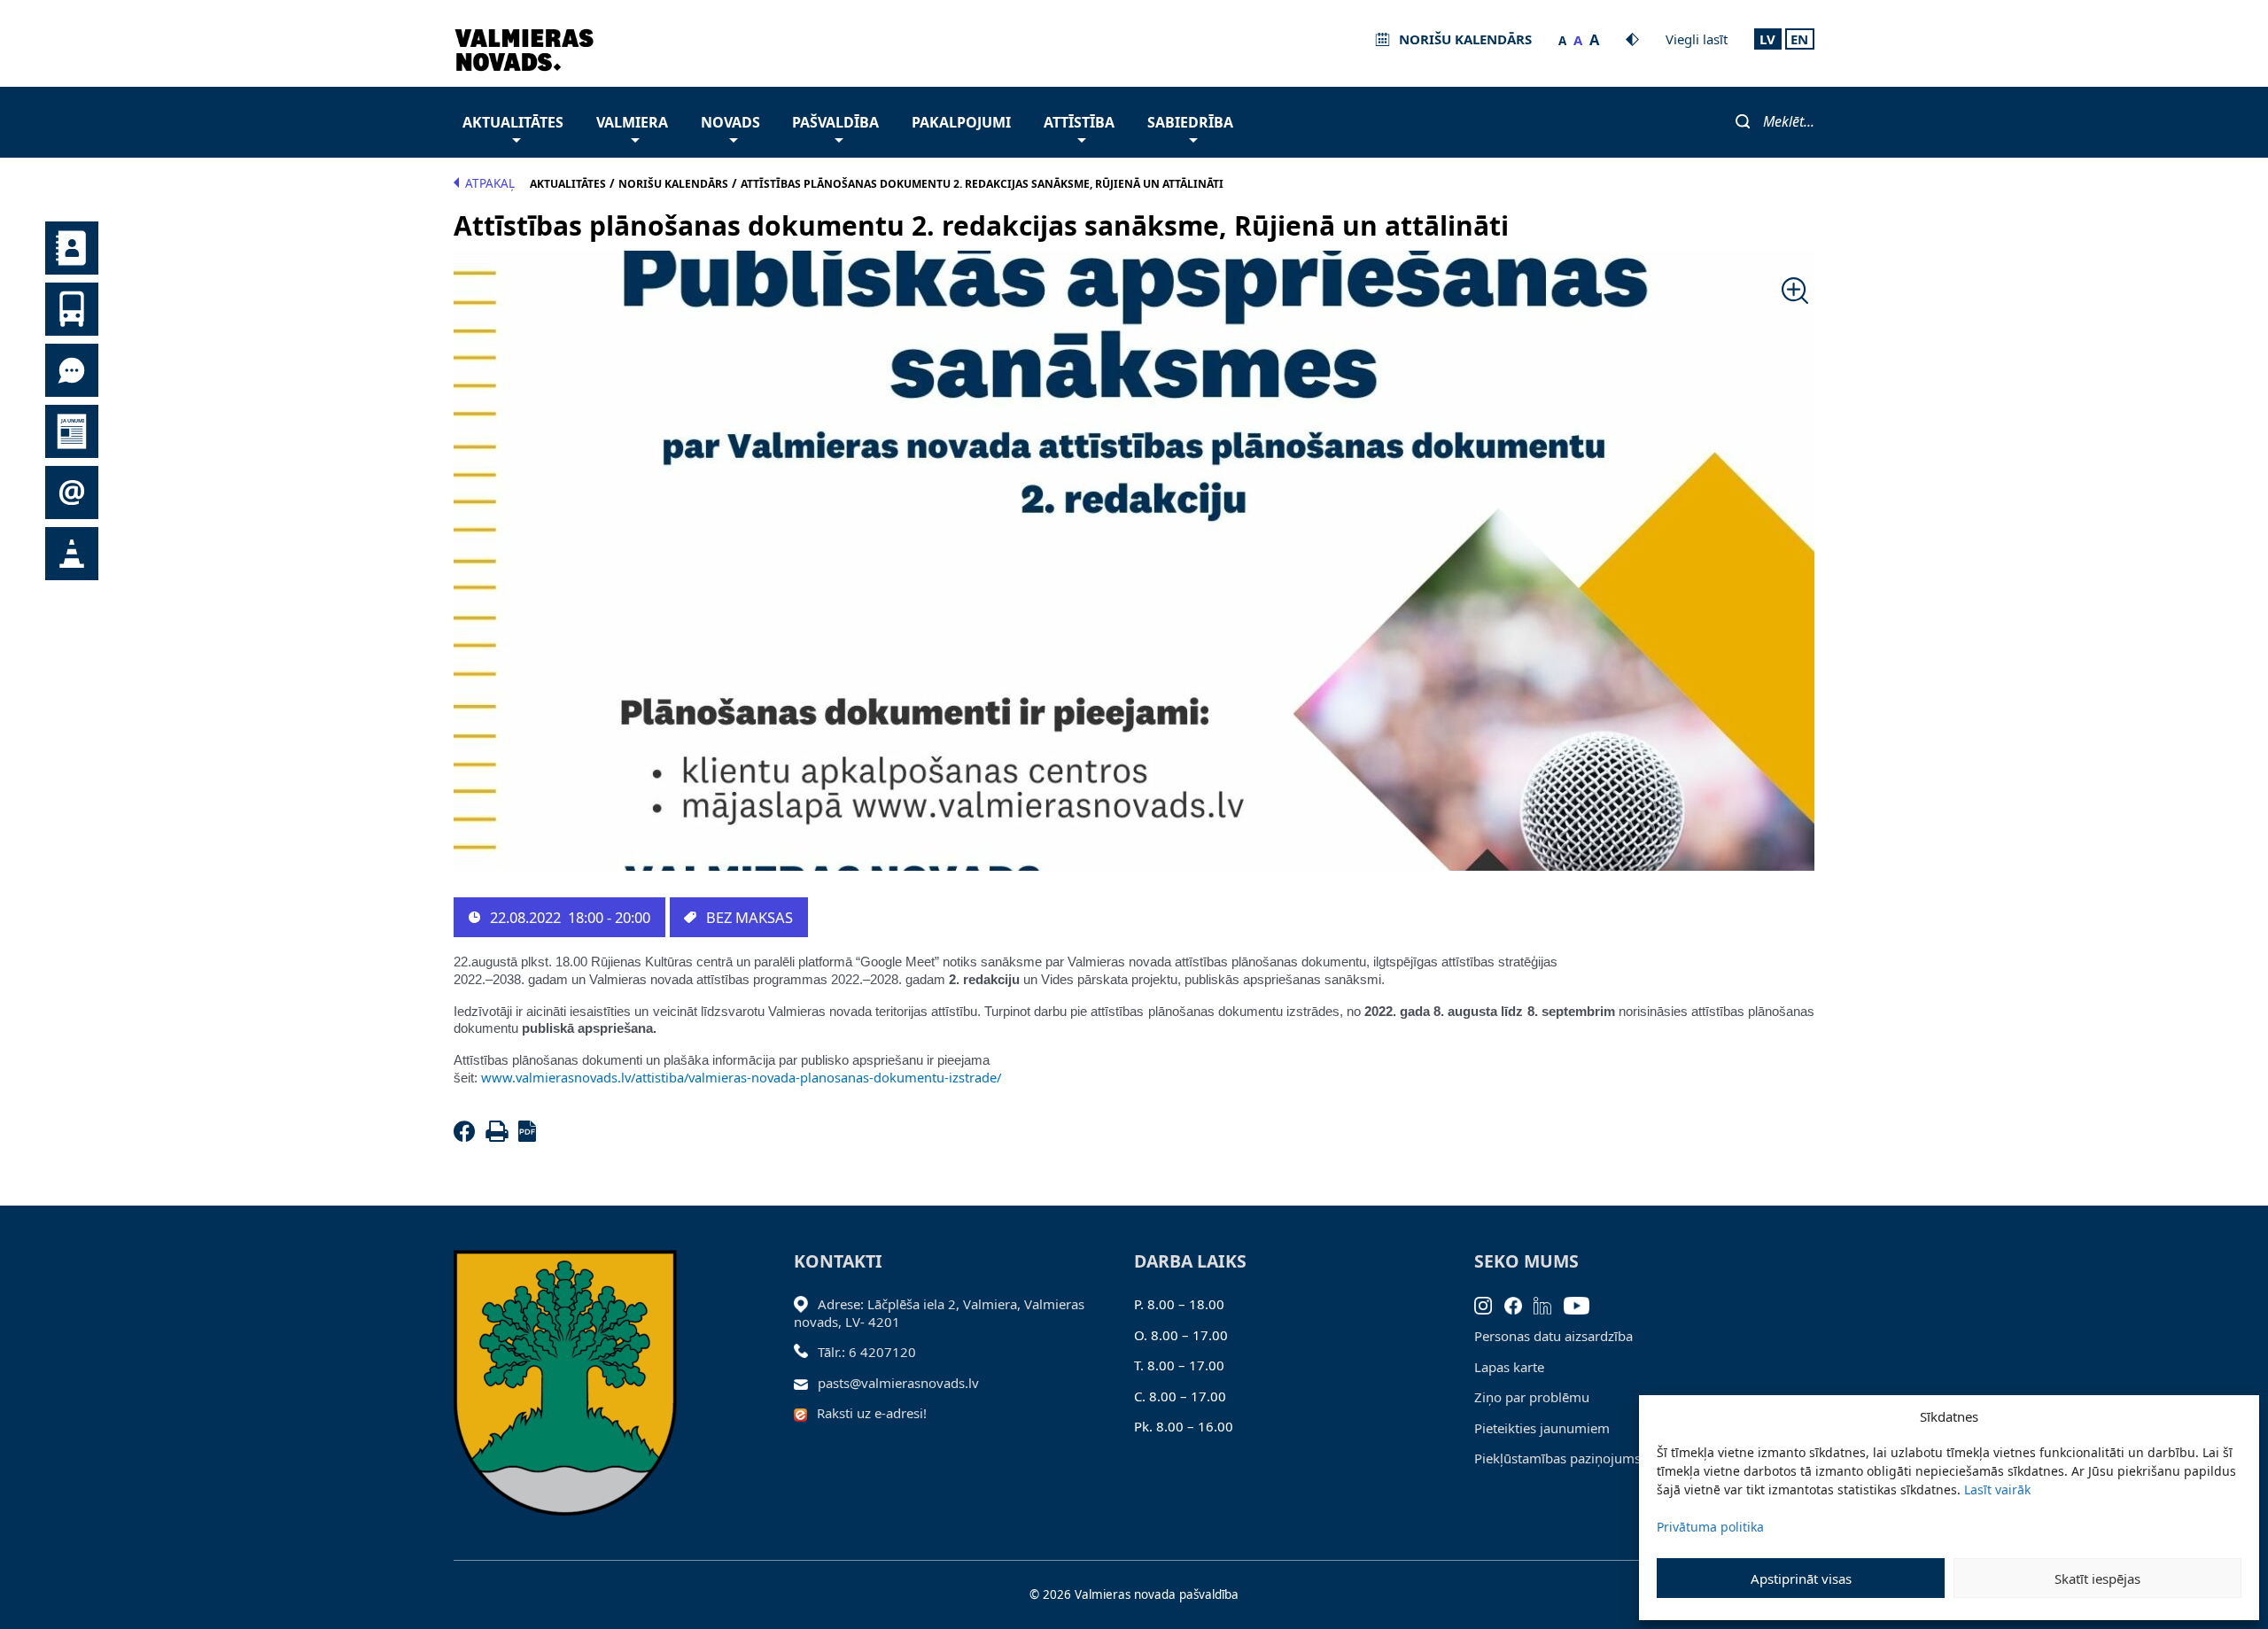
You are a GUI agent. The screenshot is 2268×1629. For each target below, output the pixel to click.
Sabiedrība (1190, 122)
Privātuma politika (1710, 1527)
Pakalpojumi (961, 122)
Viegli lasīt (1697, 39)
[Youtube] (1583, 1304)
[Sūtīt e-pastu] (806, 1383)
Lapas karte (1509, 1367)
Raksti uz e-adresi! (872, 1413)
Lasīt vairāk (1997, 1489)
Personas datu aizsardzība (1553, 1336)
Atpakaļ (490, 183)
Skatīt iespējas (2097, 1579)
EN (1799, 39)
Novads (730, 122)
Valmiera (632, 122)
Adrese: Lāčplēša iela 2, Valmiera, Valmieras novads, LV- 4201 (939, 1313)
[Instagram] (1489, 1304)
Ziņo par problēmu (1532, 1397)
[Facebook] (468, 1136)
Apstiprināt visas (1801, 1579)
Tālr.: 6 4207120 (867, 1352)
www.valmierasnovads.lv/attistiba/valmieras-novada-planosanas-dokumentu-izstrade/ (741, 1077)
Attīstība (1079, 122)
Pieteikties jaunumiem (1542, 1428)
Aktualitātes (513, 122)
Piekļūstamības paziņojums (1557, 1458)
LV (1767, 39)
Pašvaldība (835, 122)
